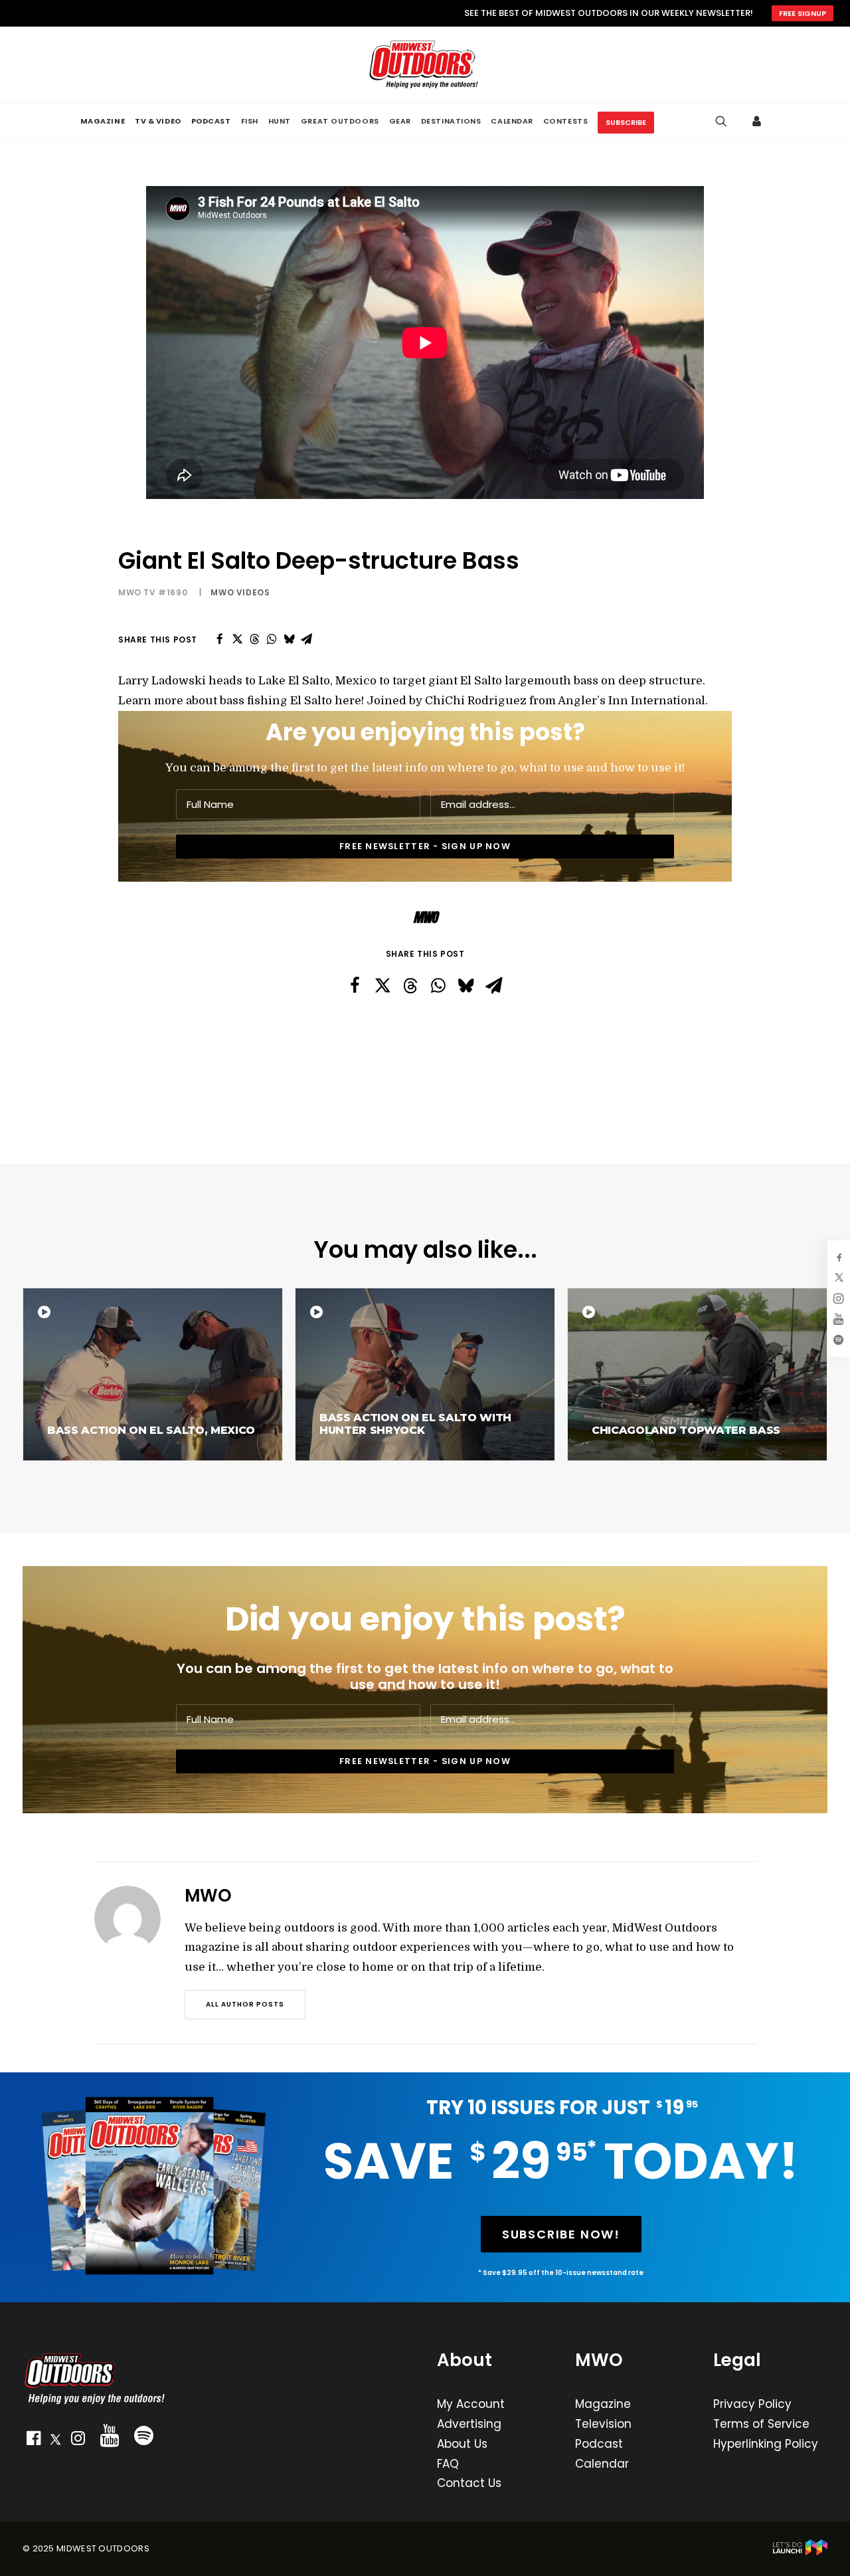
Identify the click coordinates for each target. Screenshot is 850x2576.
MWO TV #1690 (153, 592)
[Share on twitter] (237, 639)
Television (603, 2424)
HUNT (280, 121)
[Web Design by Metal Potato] (800, 2552)
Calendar (602, 2464)
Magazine (603, 2404)
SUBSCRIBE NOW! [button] (561, 2234)
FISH (250, 121)
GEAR (400, 121)
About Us (462, 2444)
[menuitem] (103, 121)
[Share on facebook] (220, 639)
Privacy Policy (752, 2404)
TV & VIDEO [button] (158, 121)
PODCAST (211, 121)
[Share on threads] (254, 639)
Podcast (599, 2444)
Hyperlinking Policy (766, 2444)
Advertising (469, 2424)
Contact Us (469, 2483)
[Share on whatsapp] (272, 639)
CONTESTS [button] (565, 121)
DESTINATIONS (451, 121)
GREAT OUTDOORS (340, 121)
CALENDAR (512, 121)
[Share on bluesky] (289, 639)
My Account (471, 2404)
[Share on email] (306, 639)
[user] (759, 121)
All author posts (245, 2004)
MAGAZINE (103, 121)
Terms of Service (761, 2424)
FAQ (448, 2464)
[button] (33, 2441)
